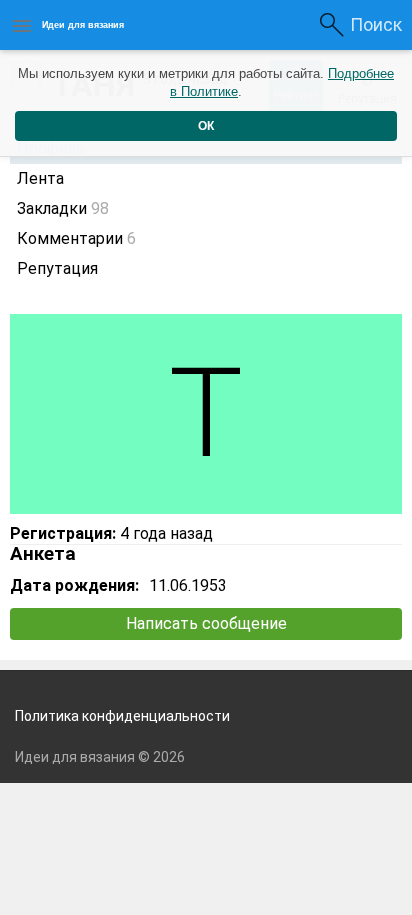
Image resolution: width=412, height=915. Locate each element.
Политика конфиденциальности (122, 716)
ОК (206, 126)
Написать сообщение (206, 623)
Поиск (376, 24)
